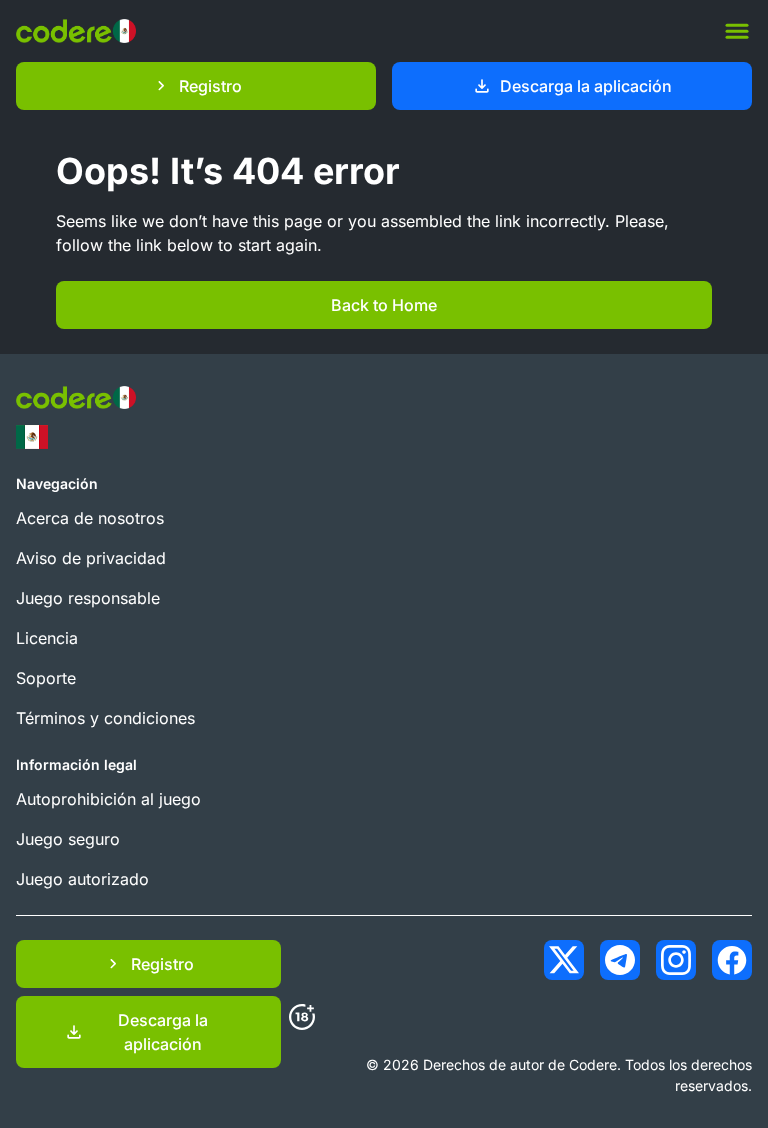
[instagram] (676, 960)
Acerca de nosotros (90, 518)
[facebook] (732, 960)
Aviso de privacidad (91, 558)
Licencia (47, 638)
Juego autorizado (82, 879)
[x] (564, 960)
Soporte (46, 678)
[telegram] (620, 960)
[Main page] (76, 30)
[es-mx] (32, 437)
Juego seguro (68, 839)
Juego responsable (88, 598)
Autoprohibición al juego (108, 799)
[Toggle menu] (737, 31)
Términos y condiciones (105, 718)
